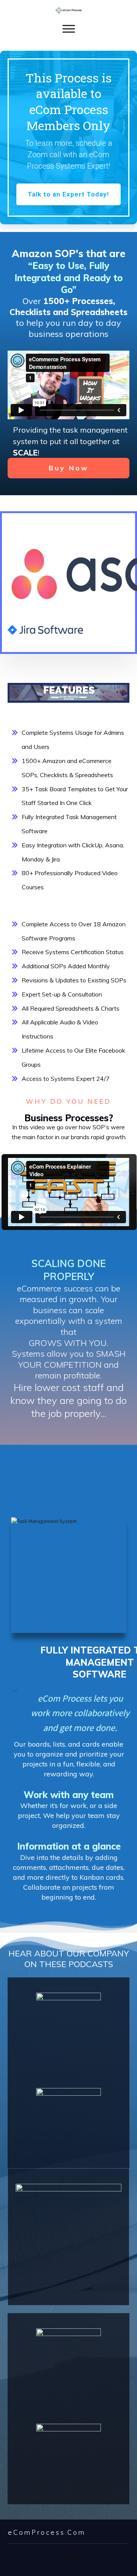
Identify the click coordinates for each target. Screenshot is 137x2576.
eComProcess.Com (47, 2532)
